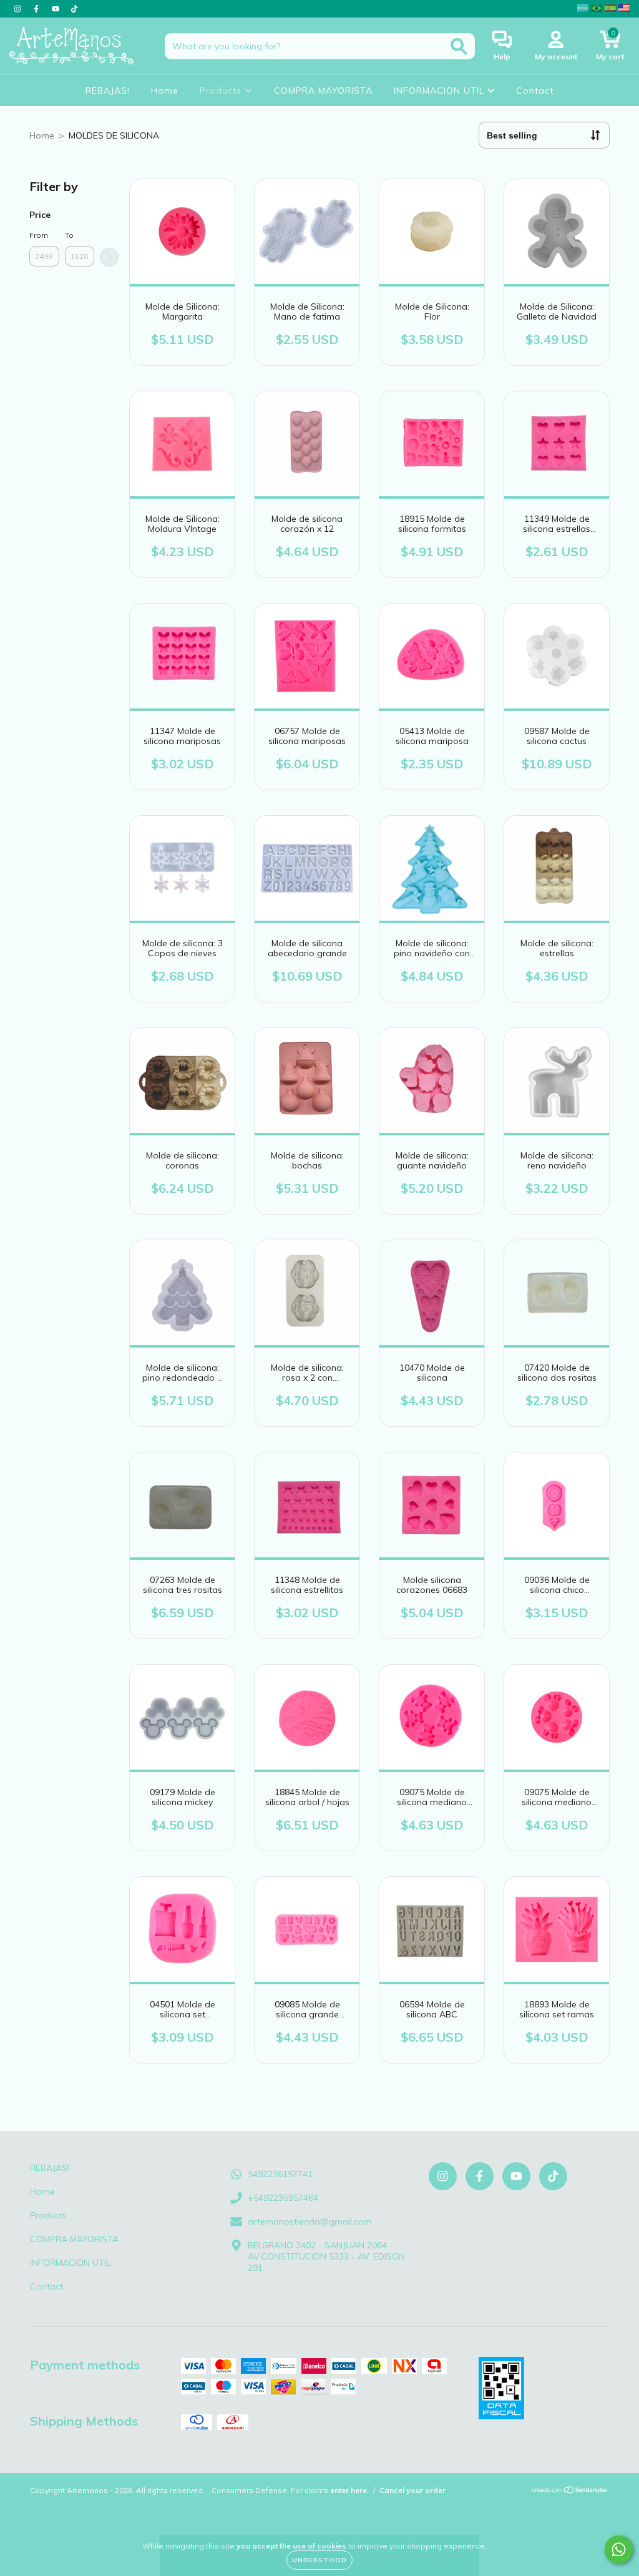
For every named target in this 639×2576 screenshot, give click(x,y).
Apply (109, 257)
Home (165, 91)
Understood (319, 2560)
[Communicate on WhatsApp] (619, 2549)
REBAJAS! (108, 91)
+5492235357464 (283, 2198)
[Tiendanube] (570, 2491)
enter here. (349, 2490)
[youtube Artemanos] (57, 9)
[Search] (459, 47)
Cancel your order (412, 2490)
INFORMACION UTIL (441, 91)
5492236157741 (280, 2174)
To (69, 235)
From (39, 235)
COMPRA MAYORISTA (323, 91)
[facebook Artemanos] (37, 9)
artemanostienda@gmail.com (310, 2221)
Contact (535, 91)
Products (222, 91)
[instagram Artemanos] (19, 9)
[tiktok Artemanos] (74, 9)
